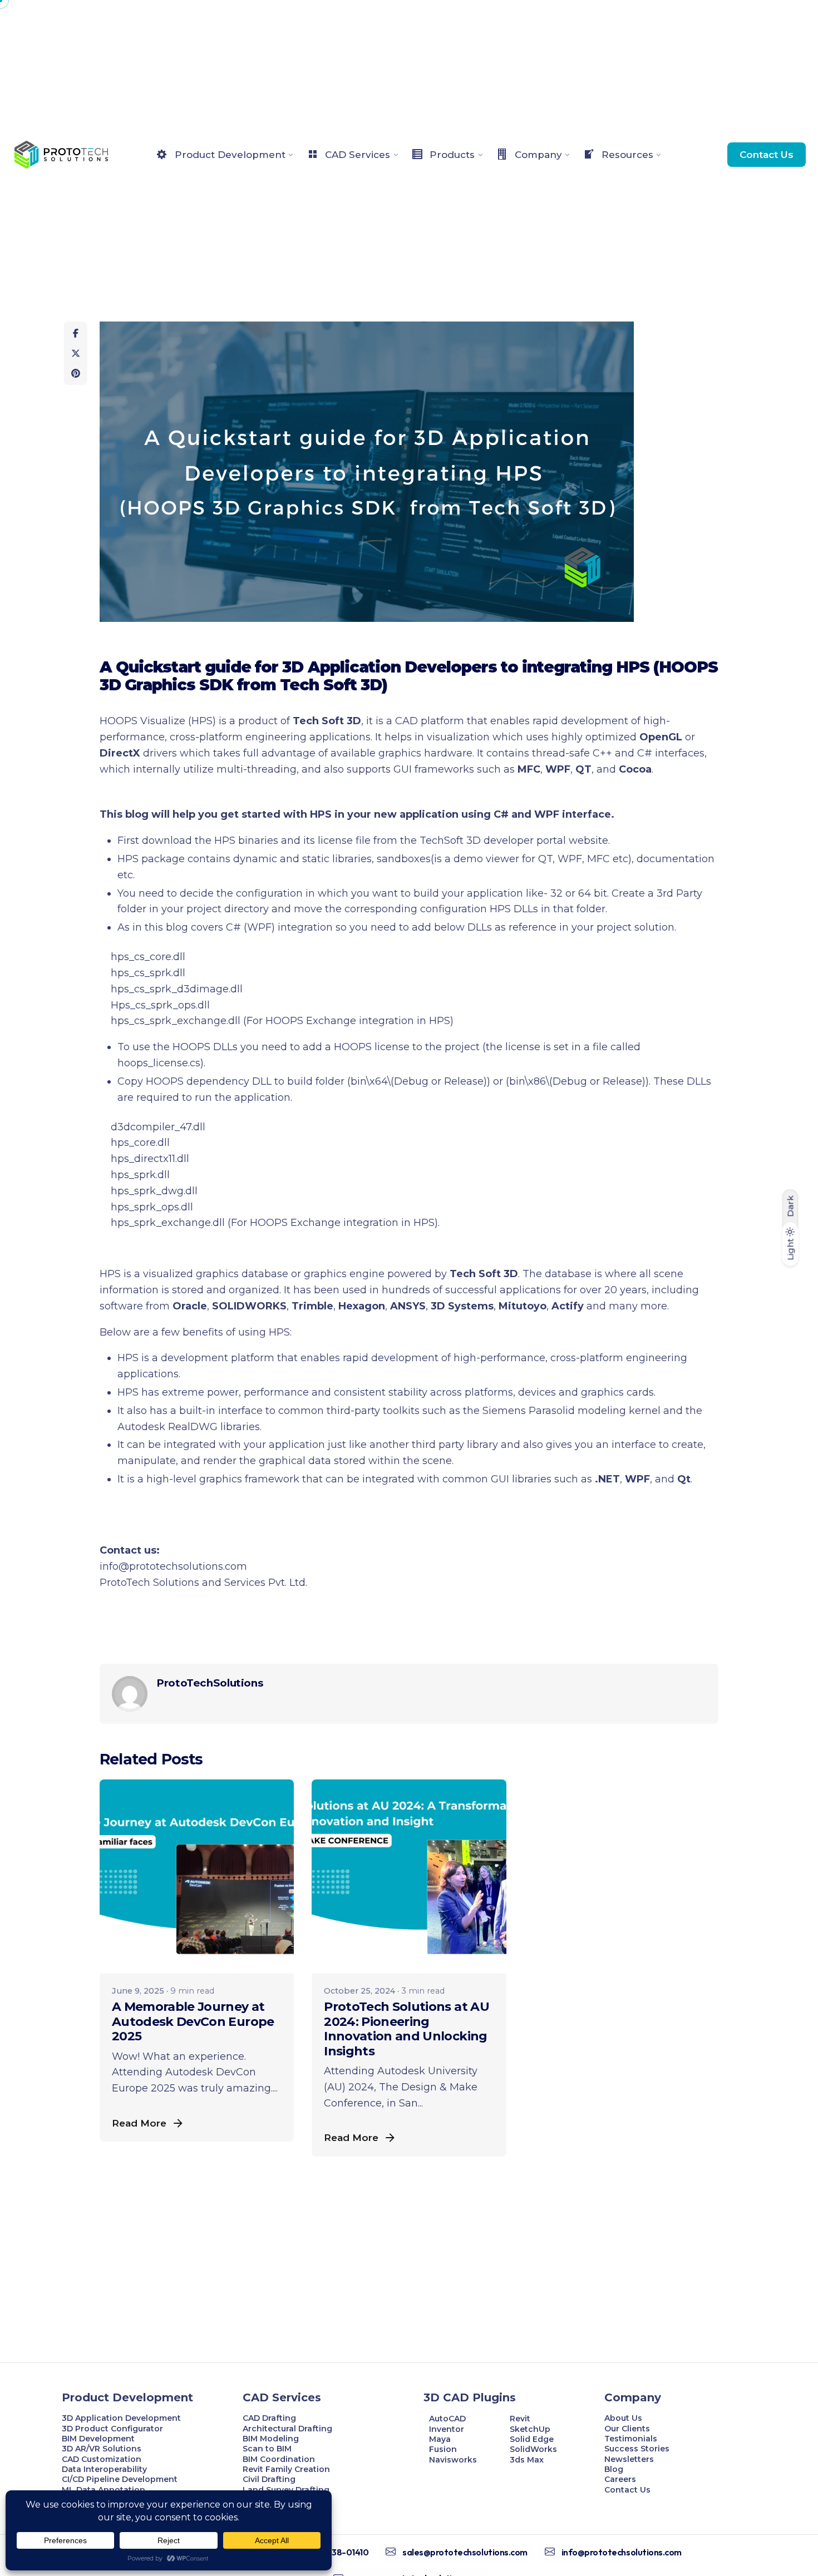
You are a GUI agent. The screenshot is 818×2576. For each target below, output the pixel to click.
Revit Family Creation (286, 2469)
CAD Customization (102, 2459)
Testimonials (631, 2439)
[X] (76, 353)
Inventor (447, 2429)
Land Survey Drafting (286, 2490)
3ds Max (527, 2460)
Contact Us (767, 154)
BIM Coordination (279, 2459)
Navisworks (453, 2460)
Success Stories (637, 2449)
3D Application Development (121, 2418)
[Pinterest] (76, 373)
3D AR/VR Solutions (102, 2449)
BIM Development (98, 2439)
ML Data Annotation (105, 2490)
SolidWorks (533, 2449)
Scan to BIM (267, 2449)
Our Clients (627, 2429)
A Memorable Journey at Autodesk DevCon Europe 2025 (193, 2021)
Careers (620, 2479)
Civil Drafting (269, 2479)
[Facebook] (76, 333)
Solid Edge (532, 2439)
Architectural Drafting (287, 2429)
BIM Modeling (272, 2439)
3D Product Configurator (112, 2429)
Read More (139, 2123)
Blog (614, 2469)
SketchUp (530, 2429)
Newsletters (629, 2459)
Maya (440, 2439)
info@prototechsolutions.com (173, 1566)
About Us (623, 2418)
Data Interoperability (104, 2469)
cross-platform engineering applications (270, 737)
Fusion (443, 2449)
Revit (520, 2419)
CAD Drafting (269, 2418)
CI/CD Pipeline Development (120, 2479)
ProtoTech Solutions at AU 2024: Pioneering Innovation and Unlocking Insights (406, 2029)
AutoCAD (447, 2419)
